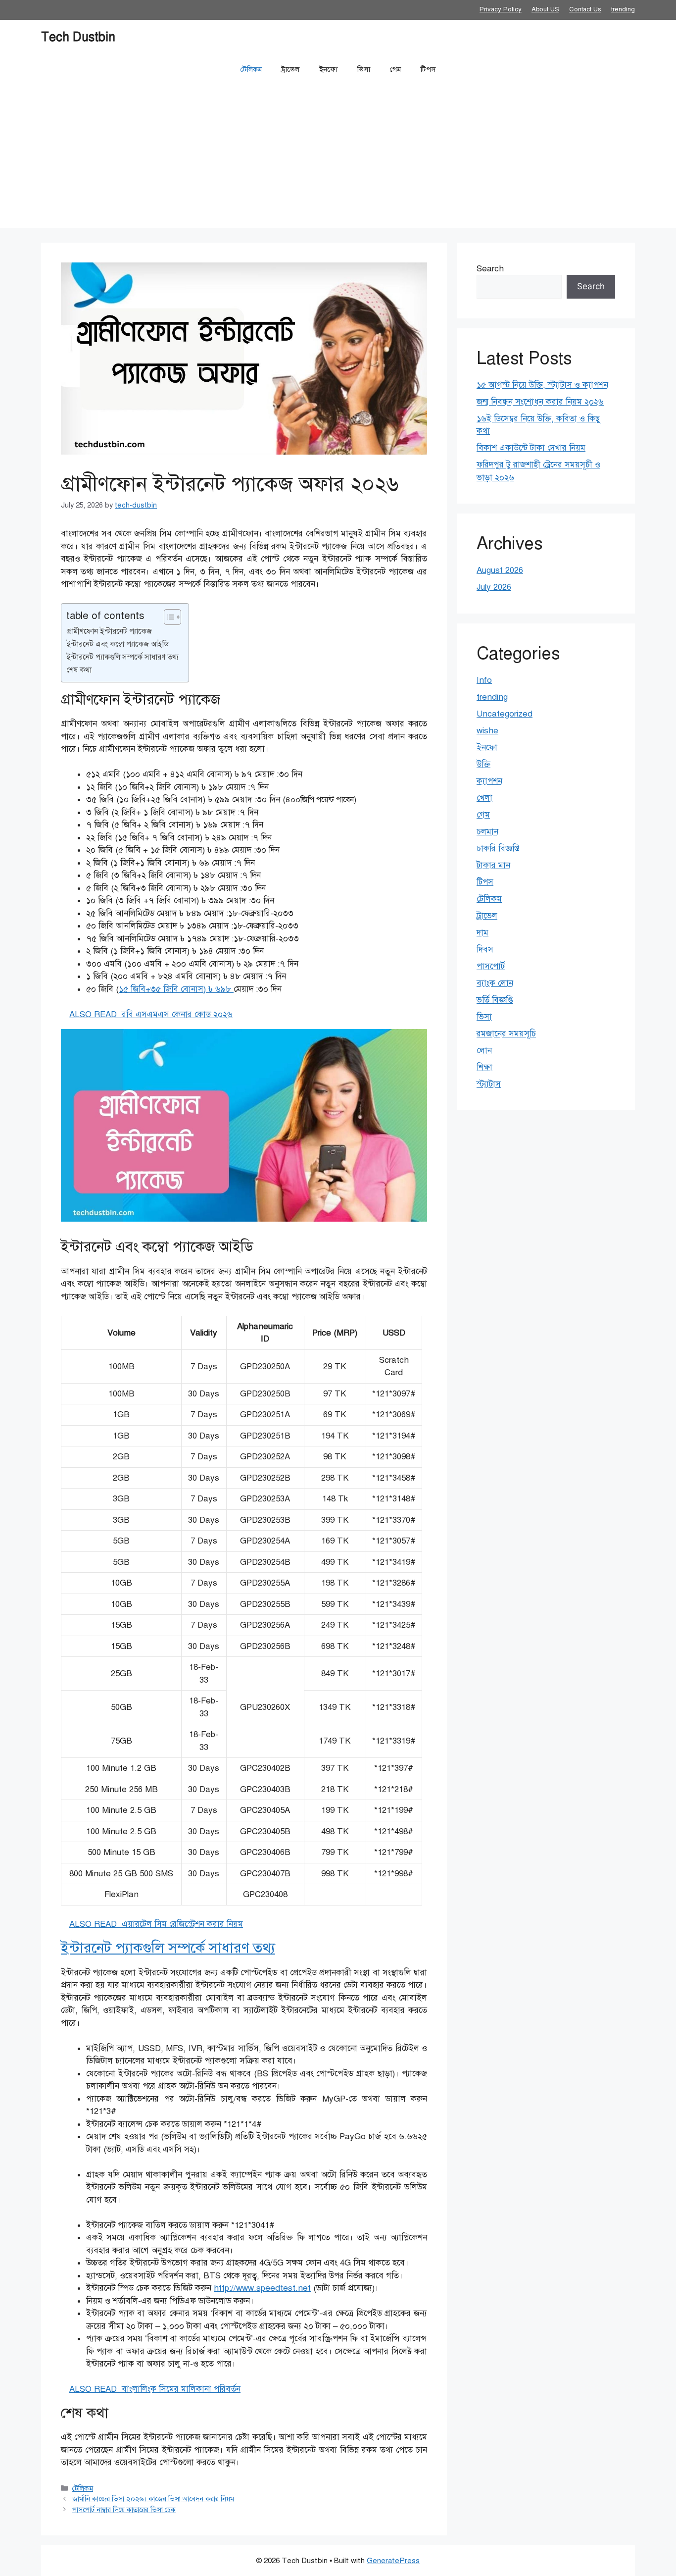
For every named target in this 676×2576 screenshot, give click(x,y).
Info (484, 680)
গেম (395, 69)
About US (545, 9)
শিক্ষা (484, 1067)
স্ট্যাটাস (489, 1084)
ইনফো (328, 69)
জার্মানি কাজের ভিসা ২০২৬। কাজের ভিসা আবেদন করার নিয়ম (153, 2499)
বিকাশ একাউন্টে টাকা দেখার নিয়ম (531, 448)
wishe (487, 731)
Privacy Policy (501, 9)
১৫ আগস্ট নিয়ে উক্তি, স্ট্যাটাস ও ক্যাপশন (542, 385)
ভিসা (364, 69)
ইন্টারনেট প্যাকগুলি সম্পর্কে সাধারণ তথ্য (122, 657)
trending (623, 9)
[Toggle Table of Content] (168, 617)
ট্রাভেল (290, 69)
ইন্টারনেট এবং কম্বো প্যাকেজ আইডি (118, 644)
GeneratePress (393, 2561)
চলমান (487, 832)
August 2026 (500, 570)
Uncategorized (505, 714)
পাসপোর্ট (491, 966)
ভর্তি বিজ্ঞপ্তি (495, 1000)
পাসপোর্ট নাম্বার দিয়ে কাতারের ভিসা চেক (124, 2510)
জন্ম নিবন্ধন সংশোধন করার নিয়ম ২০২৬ (540, 402)
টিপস (428, 69)
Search (490, 269)
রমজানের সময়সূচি (506, 1034)
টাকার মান (493, 865)
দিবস (485, 950)
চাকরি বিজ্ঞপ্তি (498, 849)
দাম (483, 933)
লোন (484, 1051)
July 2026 (494, 587)
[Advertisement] (338, 158)
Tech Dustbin (78, 37)
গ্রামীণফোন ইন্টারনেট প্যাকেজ (109, 631)
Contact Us (585, 9)
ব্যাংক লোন (495, 983)
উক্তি (483, 764)
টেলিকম (251, 69)
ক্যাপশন (489, 781)
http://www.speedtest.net (262, 2288)
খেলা (484, 798)
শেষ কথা (79, 670)
